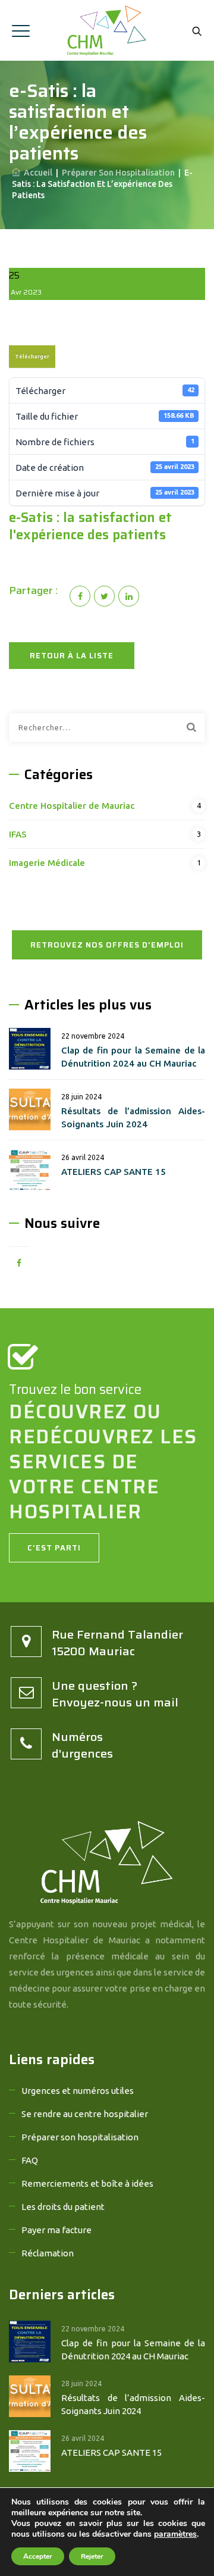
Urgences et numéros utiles (78, 2091)
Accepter (38, 2556)
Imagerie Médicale (47, 863)
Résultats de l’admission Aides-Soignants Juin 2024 (133, 1117)
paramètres (175, 2534)
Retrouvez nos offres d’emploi (107, 945)
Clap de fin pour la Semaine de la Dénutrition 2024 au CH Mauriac (133, 1057)
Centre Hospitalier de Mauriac (72, 806)
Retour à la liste (72, 656)
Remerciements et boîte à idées (87, 2183)
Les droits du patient (63, 2207)
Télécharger (32, 357)
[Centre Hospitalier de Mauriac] (107, 30)
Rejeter (92, 2556)
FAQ (30, 2160)
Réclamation (48, 2253)
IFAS (18, 834)
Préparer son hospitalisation (80, 2137)
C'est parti (54, 1548)
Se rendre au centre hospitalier (85, 2114)
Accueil (36, 173)
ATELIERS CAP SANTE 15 (114, 1172)
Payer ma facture (56, 2230)
